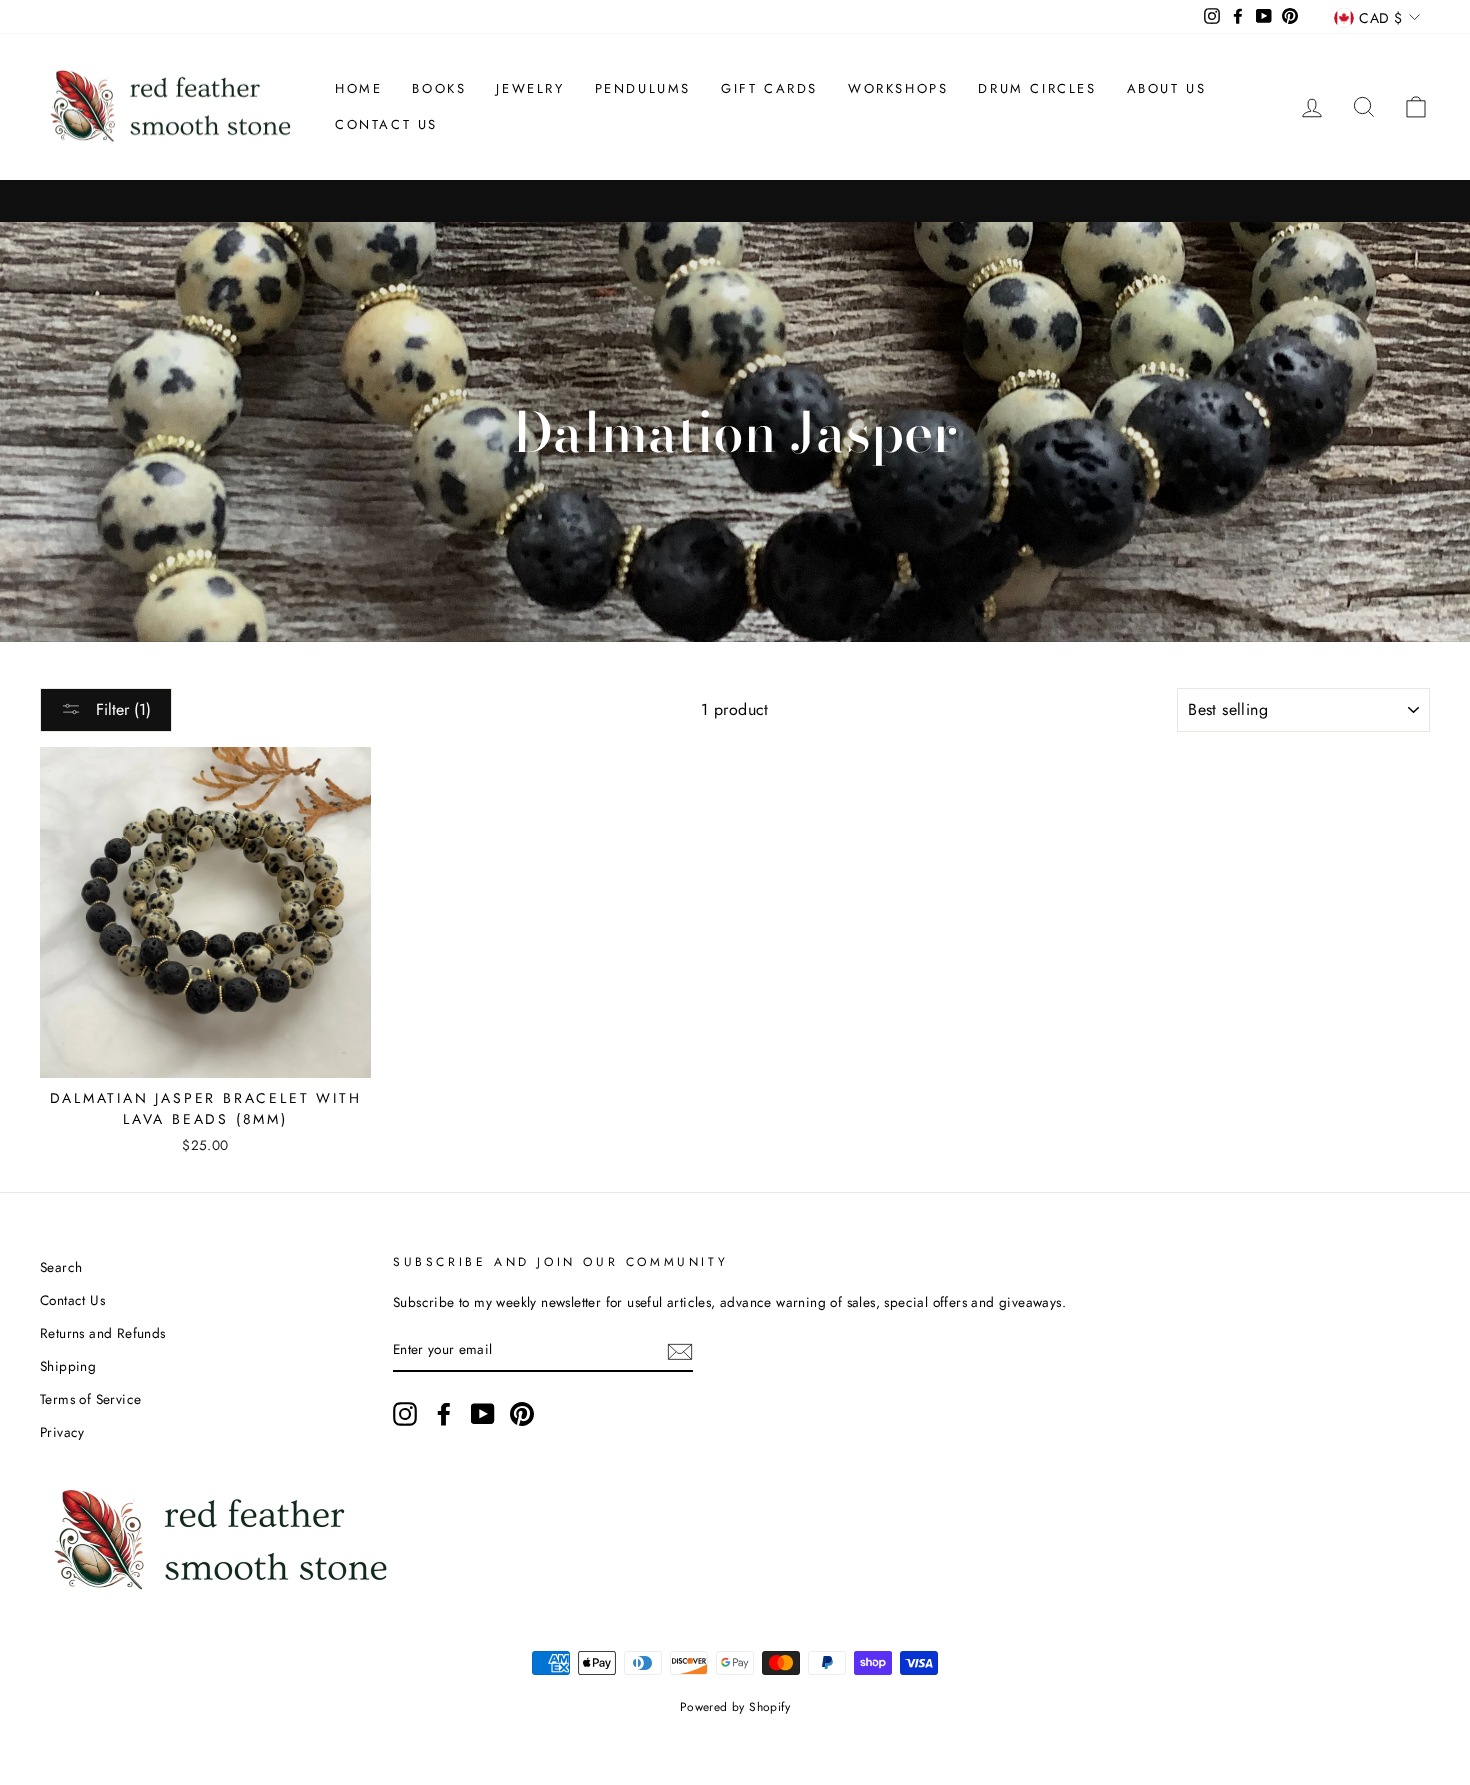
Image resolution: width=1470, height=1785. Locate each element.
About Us (1167, 88)
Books (439, 88)
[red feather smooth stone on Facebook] (444, 1414)
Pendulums (643, 88)
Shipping (68, 1366)
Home (358, 88)
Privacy (62, 1432)
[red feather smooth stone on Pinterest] (522, 1414)
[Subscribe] (680, 1350)
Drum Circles (1037, 88)
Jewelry (530, 88)
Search (61, 1267)
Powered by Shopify (735, 1707)
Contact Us (386, 124)
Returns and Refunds (103, 1333)
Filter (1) (121, 709)
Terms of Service (90, 1399)
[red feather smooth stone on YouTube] (483, 1414)
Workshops (898, 88)
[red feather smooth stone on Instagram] (405, 1414)
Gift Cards (769, 88)
